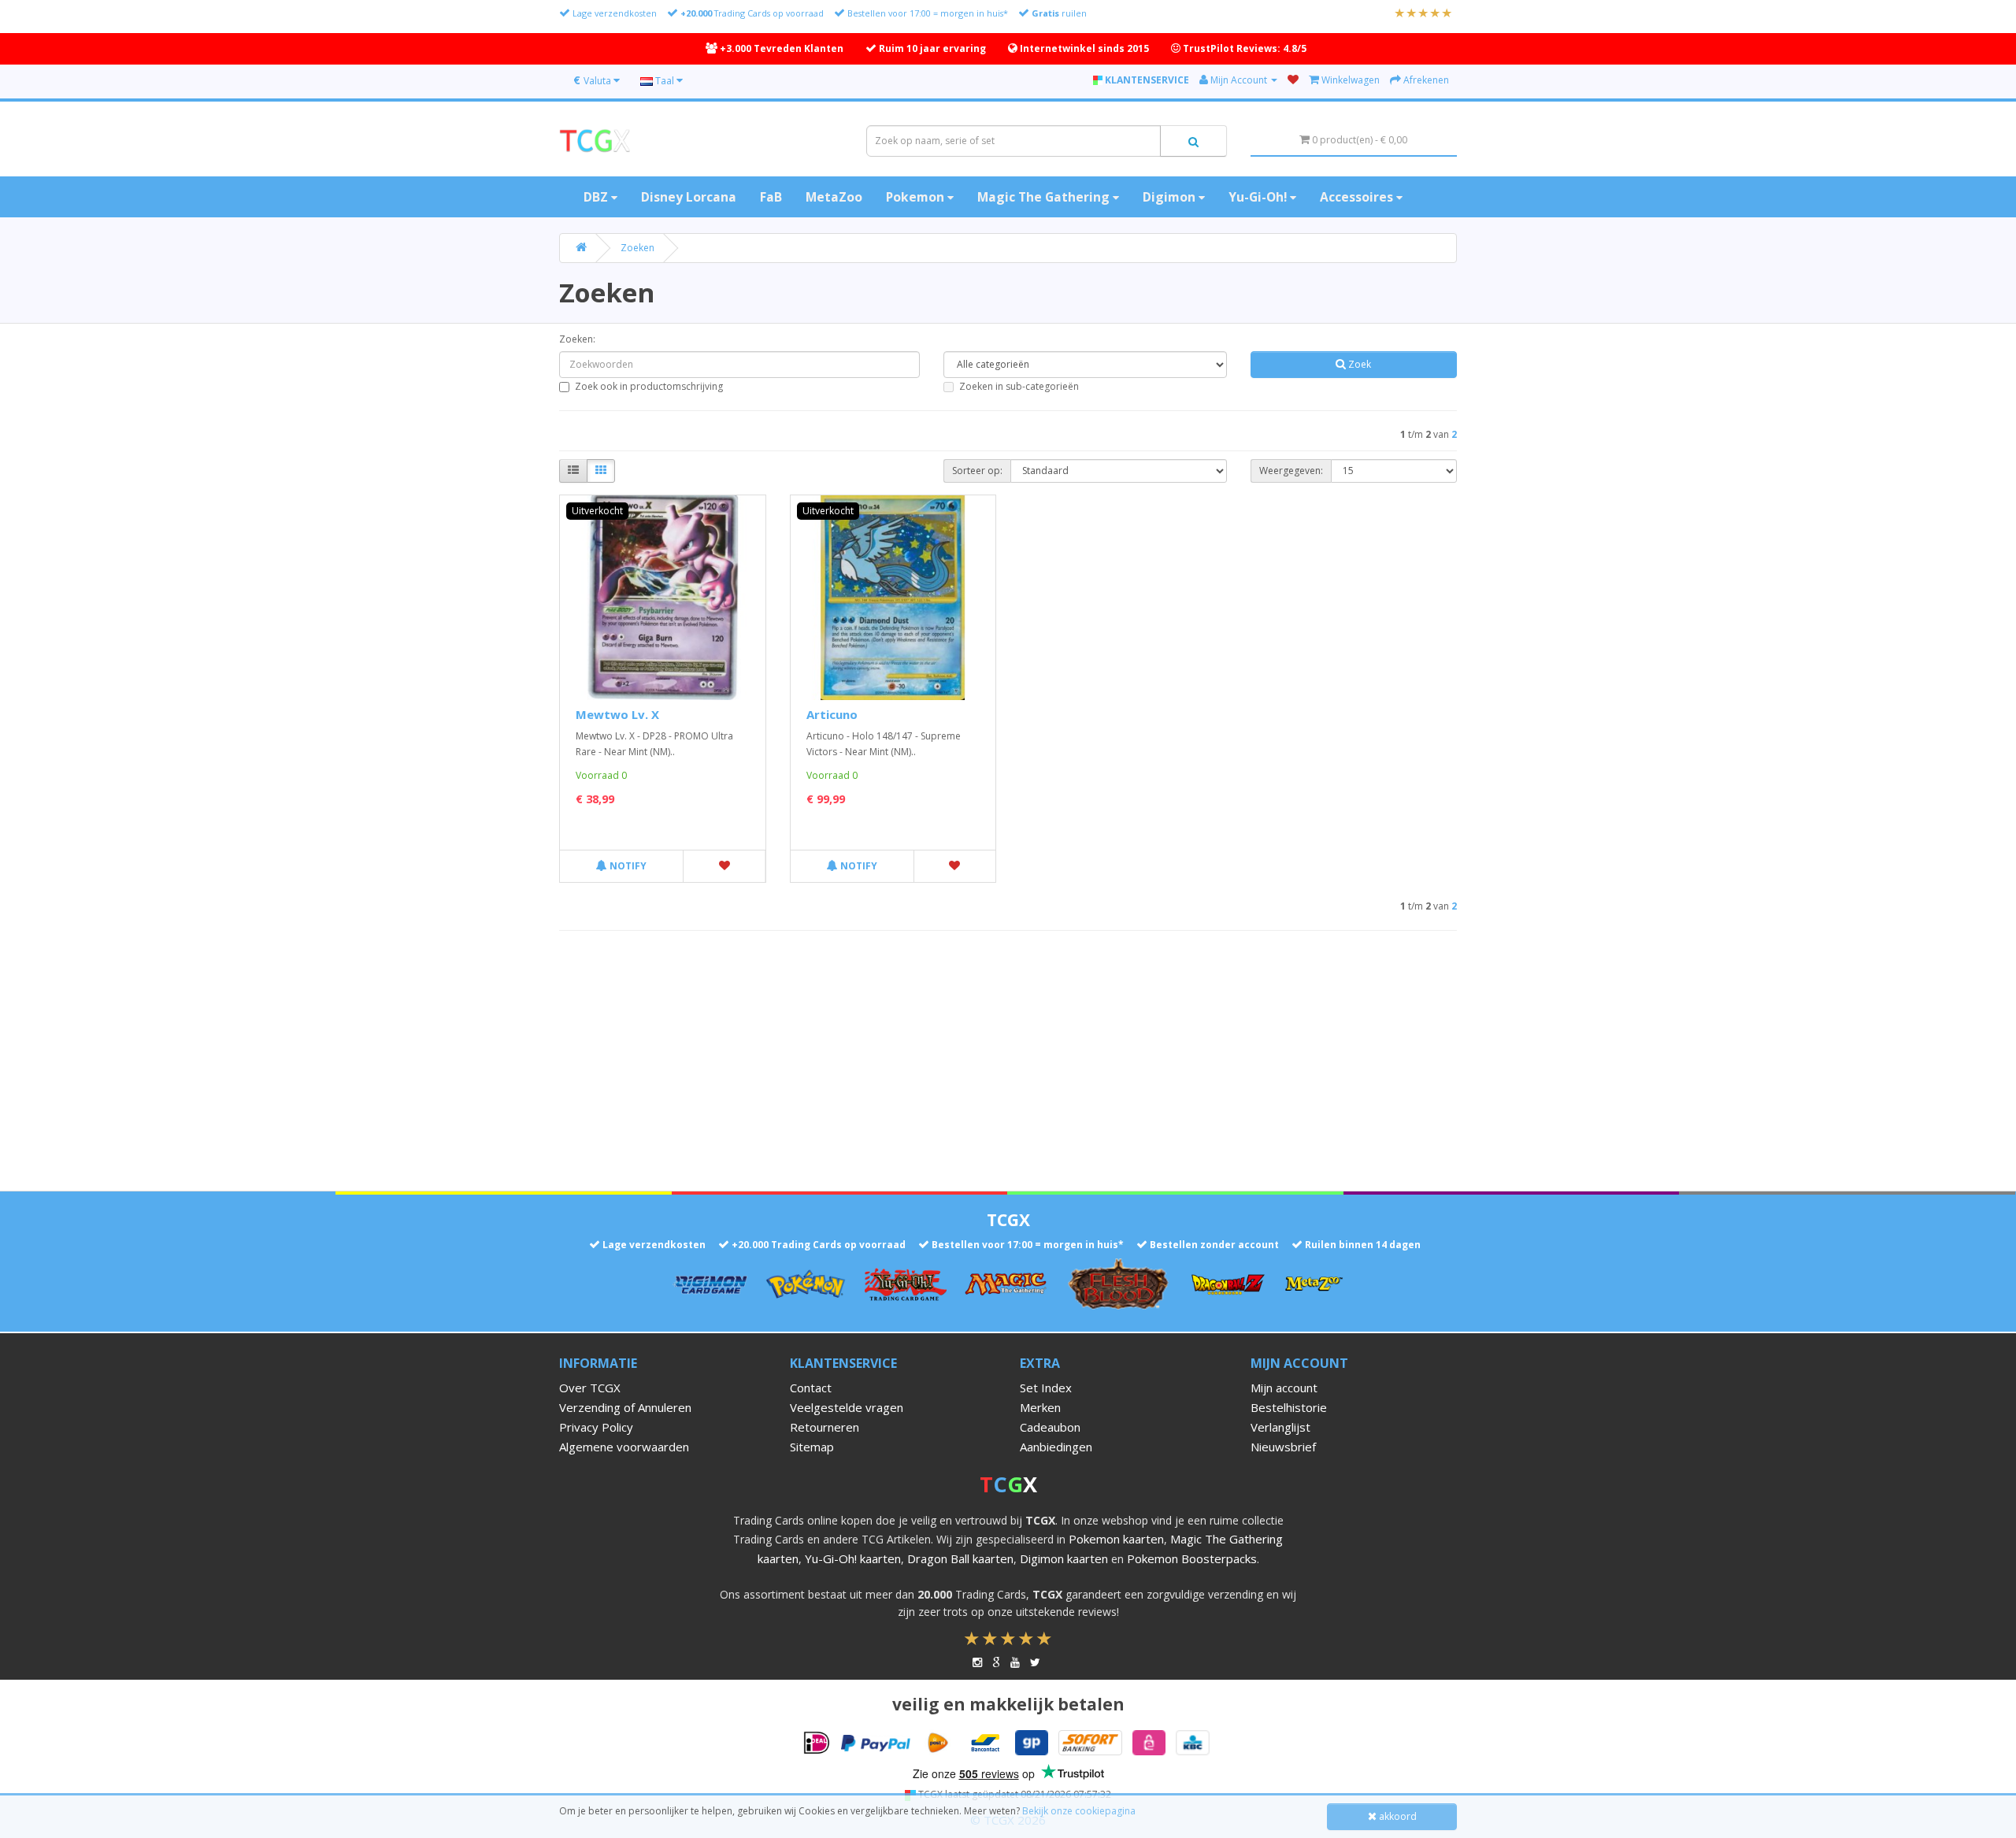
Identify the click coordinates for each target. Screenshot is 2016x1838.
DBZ (597, 197)
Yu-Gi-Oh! (1259, 197)
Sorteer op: (977, 471)
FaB (771, 197)
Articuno (832, 714)
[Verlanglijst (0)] (1293, 80)
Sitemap (812, 1447)
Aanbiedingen (1056, 1447)
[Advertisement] (1008, 1057)
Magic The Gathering (1045, 197)
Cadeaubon (1050, 1427)
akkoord (1397, 1816)
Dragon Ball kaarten (960, 1558)
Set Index (1046, 1388)
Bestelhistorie (1289, 1407)
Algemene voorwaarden (624, 1447)
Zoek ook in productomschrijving (649, 386)
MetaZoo (834, 197)
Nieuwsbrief (1283, 1447)
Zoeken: (577, 339)
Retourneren (825, 1427)
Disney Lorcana (689, 197)
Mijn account (1284, 1388)
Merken (1040, 1407)
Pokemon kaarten (1116, 1539)
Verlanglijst (1280, 1427)
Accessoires (1358, 197)
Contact (811, 1388)
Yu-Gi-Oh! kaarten (853, 1558)
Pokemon (917, 197)
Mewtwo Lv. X (617, 714)
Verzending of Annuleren (625, 1407)
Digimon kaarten (1064, 1558)
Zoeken (637, 248)
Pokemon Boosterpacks (1192, 1558)
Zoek (1358, 364)
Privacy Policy (596, 1427)
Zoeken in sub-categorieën (1019, 386)
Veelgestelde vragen (847, 1407)
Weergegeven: (1291, 471)
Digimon (1171, 197)
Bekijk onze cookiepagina (1079, 1811)
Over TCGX (590, 1388)
